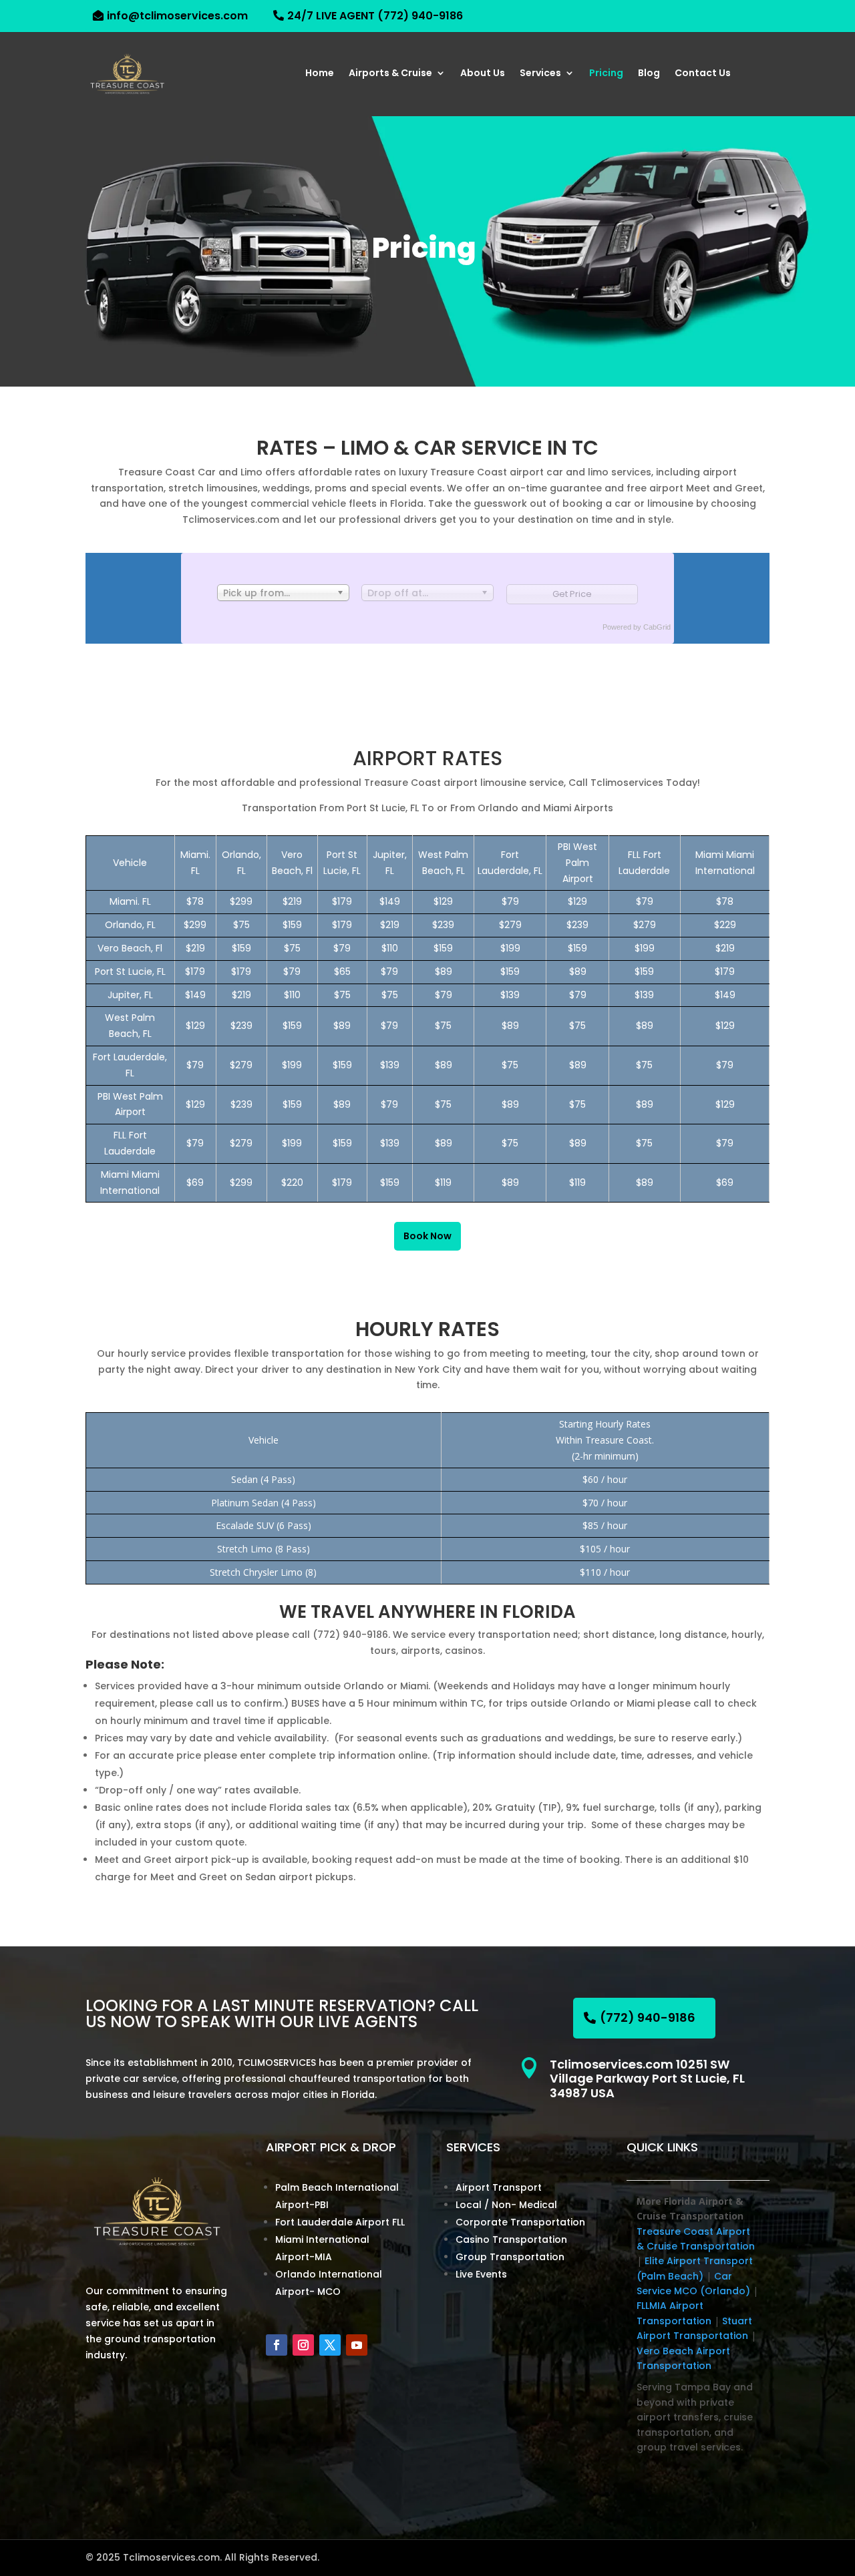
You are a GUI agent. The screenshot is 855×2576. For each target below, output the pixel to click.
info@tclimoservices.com (177, 16)
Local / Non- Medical (506, 2205)
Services (540, 74)
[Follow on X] (330, 2345)
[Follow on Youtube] (357, 2345)
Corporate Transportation (520, 2222)
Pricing (606, 74)
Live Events (481, 2274)
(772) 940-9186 (648, 2017)
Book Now (427, 1236)
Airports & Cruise (390, 74)
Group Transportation (510, 2257)
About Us (483, 74)
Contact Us (703, 74)
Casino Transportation (511, 2239)
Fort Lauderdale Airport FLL (340, 2222)
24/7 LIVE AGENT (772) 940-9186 (375, 16)
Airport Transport (499, 2187)
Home (320, 74)
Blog (649, 74)
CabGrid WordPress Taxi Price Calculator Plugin (658, 627)
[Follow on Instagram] (303, 2345)
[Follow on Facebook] (277, 2345)
